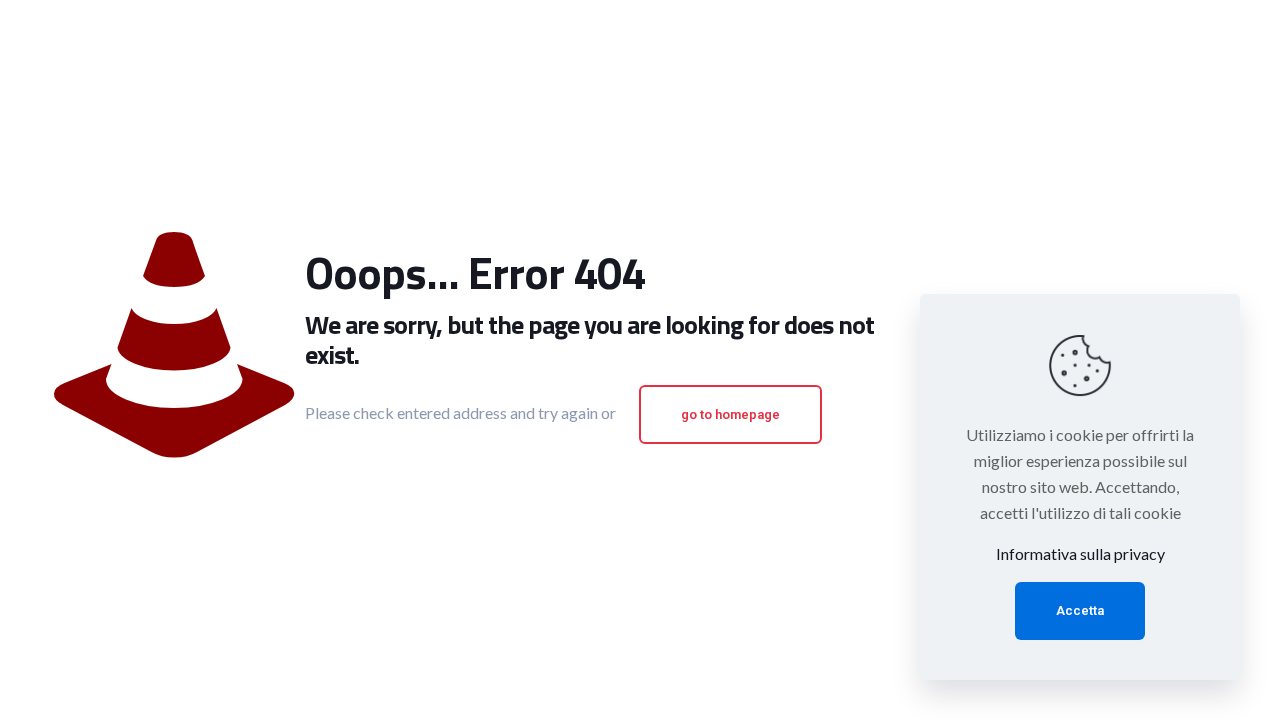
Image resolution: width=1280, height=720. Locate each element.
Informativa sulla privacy (1080, 553)
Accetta (1080, 610)
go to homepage (730, 414)
